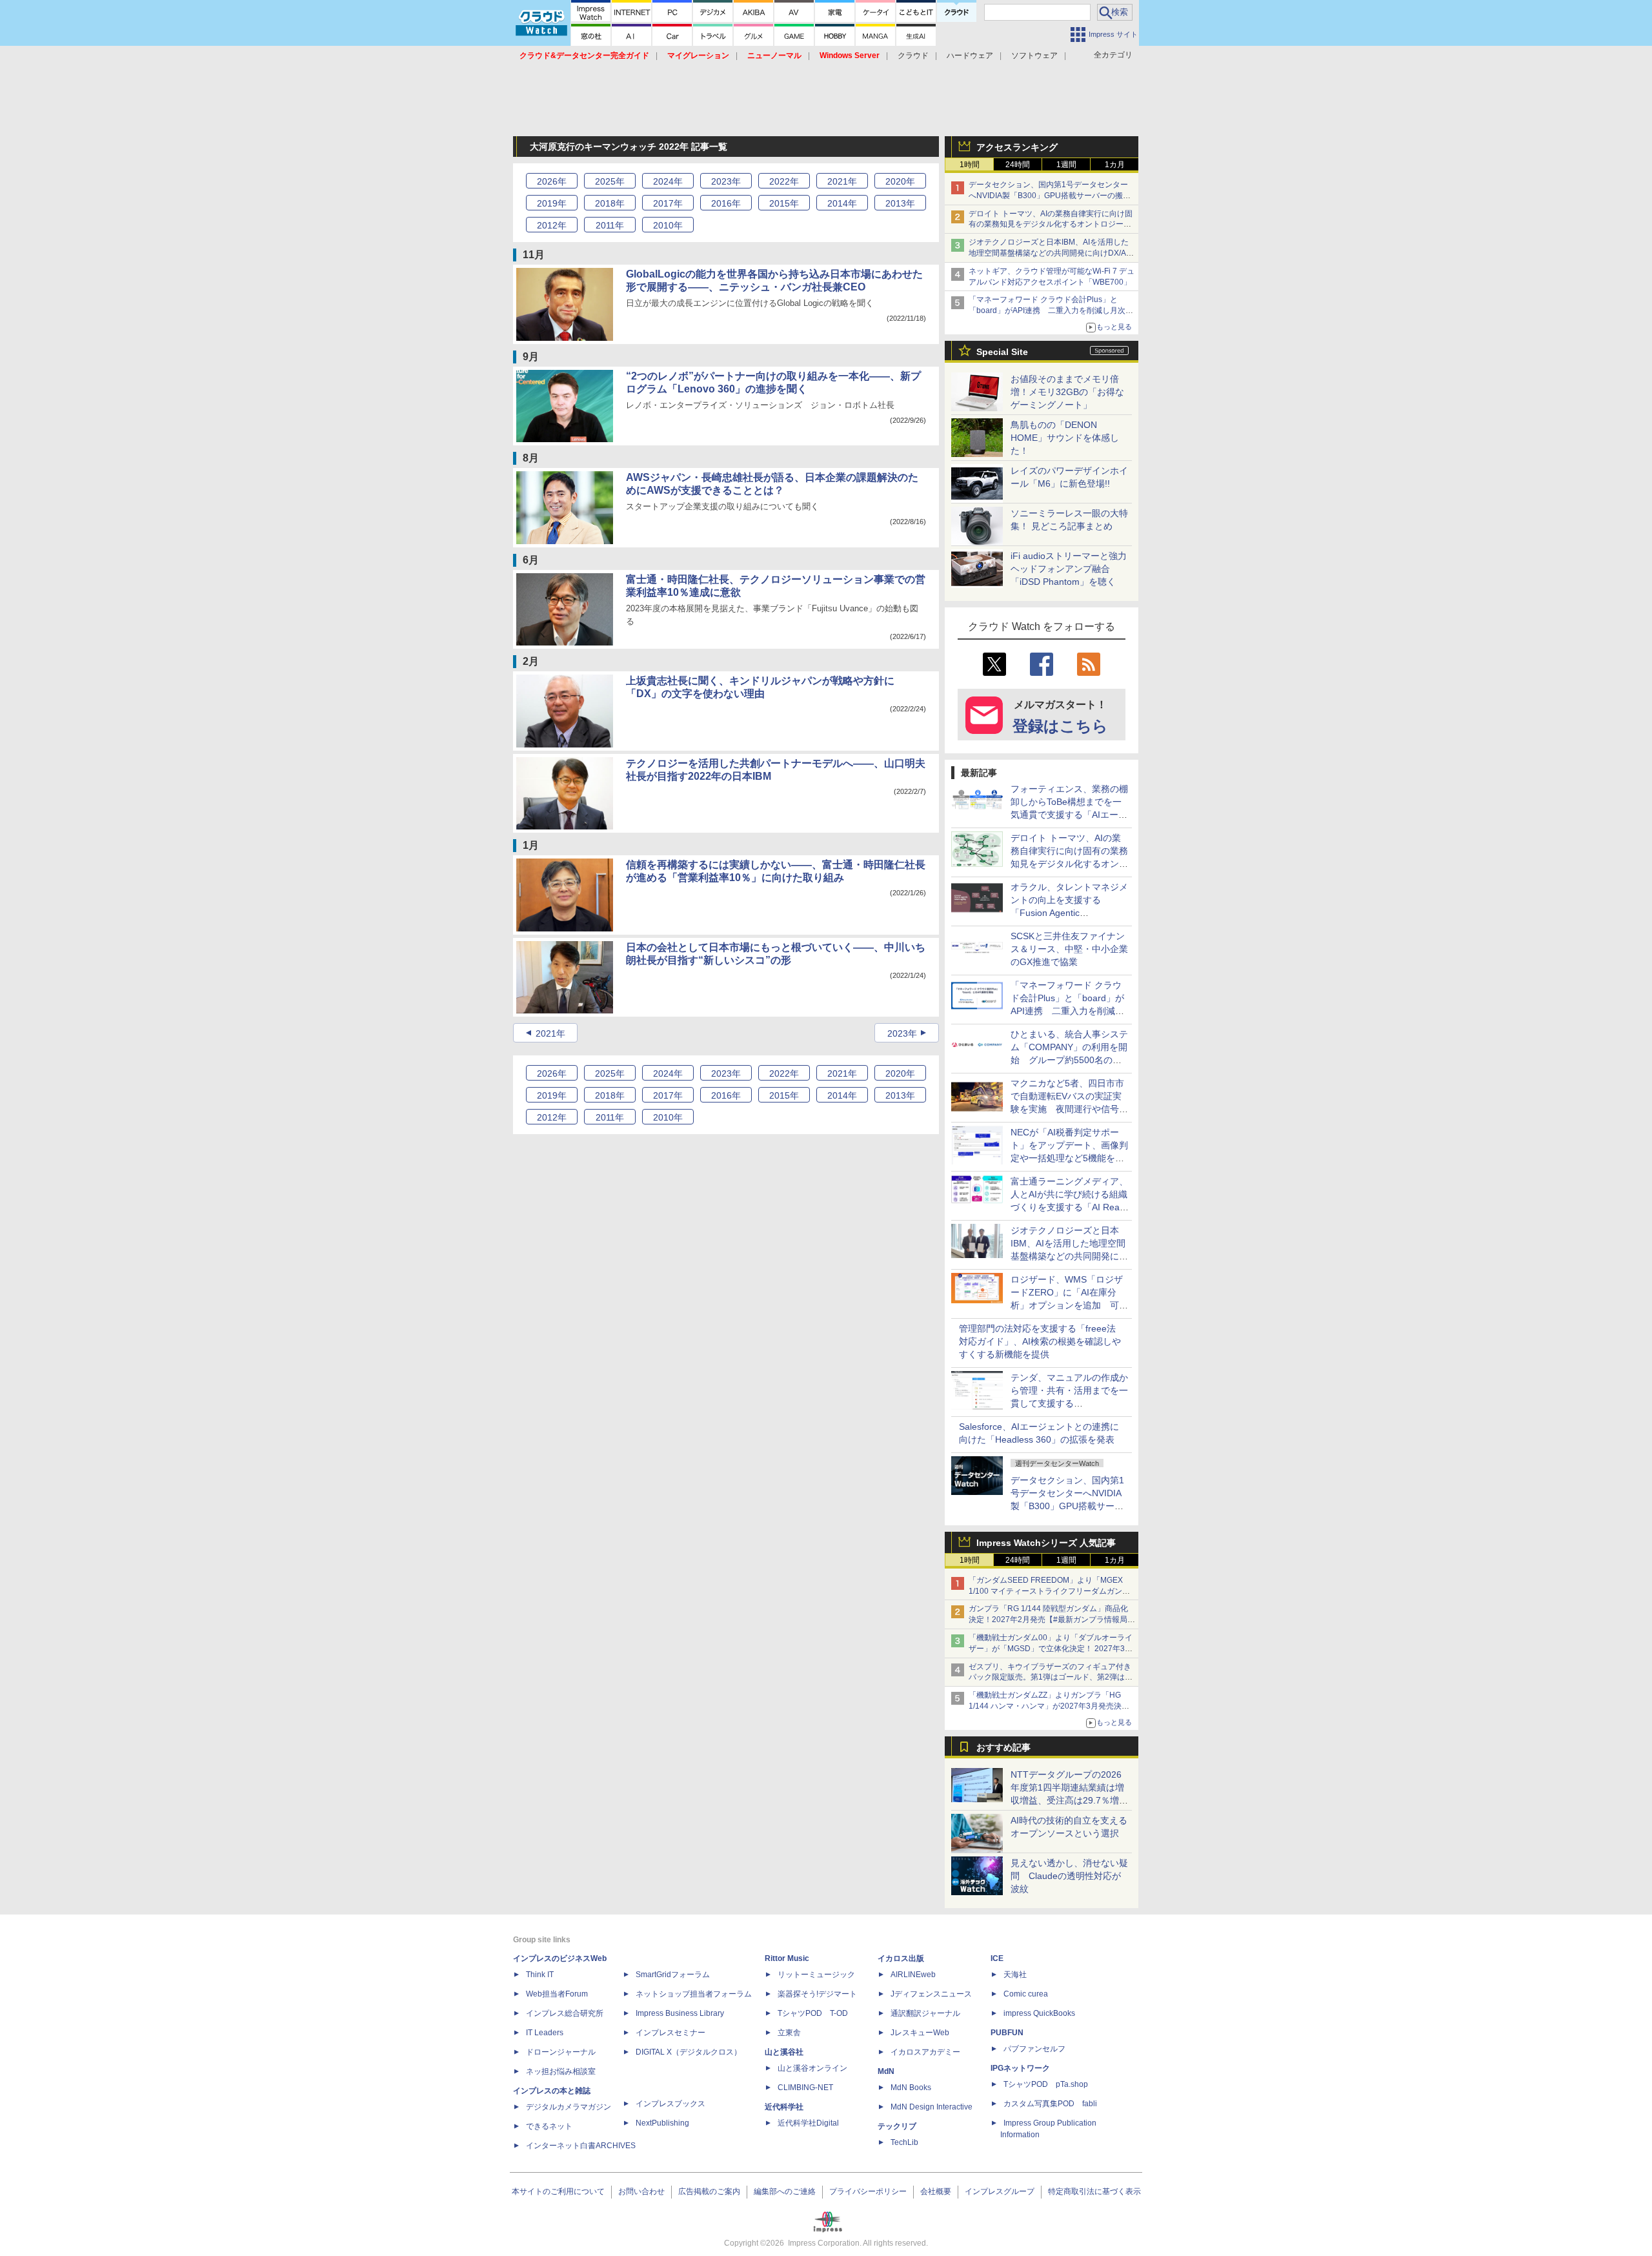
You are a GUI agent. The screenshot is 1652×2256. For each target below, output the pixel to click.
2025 (610, 181)
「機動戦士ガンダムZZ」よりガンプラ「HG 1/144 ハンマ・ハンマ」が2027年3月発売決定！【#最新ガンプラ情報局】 (1045, 1706)
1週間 (1066, 165)
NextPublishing (662, 2123)
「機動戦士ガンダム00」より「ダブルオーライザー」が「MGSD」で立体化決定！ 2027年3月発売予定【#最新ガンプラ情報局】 (1051, 1649)
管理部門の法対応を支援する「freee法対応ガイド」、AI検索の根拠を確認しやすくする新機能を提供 (1040, 1341)
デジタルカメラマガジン (569, 2107)
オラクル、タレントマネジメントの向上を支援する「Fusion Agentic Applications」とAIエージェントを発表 (1069, 913)
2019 (552, 203)
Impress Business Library (680, 2013)
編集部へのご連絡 (785, 2191)
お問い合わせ (641, 2191)
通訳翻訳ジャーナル (925, 2013)
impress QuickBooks (1039, 2013)
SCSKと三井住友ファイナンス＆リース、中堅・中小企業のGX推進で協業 (1069, 949)
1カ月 (1115, 165)
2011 (610, 225)
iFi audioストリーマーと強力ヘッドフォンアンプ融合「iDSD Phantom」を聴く (1069, 569)
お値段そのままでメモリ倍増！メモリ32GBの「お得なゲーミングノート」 (1067, 392)
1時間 (970, 165)
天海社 (1015, 1975)
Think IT (540, 1975)
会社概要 (936, 2191)
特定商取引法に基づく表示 (1094, 2191)
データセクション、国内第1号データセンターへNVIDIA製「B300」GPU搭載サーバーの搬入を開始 (1050, 196)
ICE (997, 1958)
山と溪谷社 (784, 2052)
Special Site (1002, 352)
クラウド (913, 56)
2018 (610, 203)
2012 (552, 225)
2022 (784, 181)
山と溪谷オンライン (812, 2068)
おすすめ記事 (1003, 1747)
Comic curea (1026, 1994)
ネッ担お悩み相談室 (561, 2071)
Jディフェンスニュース (931, 1994)
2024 (668, 181)
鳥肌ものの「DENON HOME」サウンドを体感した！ (1065, 438)
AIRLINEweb (913, 1975)
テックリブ (897, 2126)
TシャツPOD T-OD (813, 2013)
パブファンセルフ (1034, 2049)
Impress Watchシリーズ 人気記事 (1046, 1543)
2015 (784, 203)
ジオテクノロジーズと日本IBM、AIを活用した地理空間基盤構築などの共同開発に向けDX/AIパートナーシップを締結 (1049, 253)
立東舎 (789, 2033)
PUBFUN (1007, 2033)
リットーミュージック (816, 1975)
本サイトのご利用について (558, 2191)
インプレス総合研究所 (565, 2013)
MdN (886, 2071)
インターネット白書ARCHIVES (581, 2146)
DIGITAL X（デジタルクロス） (689, 2052)
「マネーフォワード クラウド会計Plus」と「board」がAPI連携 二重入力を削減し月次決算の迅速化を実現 (1051, 310)
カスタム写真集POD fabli (1050, 2104)
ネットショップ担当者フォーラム (694, 1994)
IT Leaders (545, 2033)
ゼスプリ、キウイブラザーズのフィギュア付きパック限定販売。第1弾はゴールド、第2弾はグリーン (1051, 1678)
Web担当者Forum (557, 1994)
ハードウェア (970, 56)
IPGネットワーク (1020, 2068)
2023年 (902, 1033)
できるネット (549, 2126)
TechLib (904, 2142)
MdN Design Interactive (932, 2107)
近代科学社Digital (808, 2123)
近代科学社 (784, 2107)
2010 (668, 225)
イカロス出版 (901, 1958)
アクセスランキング (1017, 147)
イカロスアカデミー (925, 2052)
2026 (552, 181)
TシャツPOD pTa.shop (1046, 2084)
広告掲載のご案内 (709, 2191)
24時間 (1018, 165)
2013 (900, 203)
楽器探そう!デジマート (817, 1994)
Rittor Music (787, 1958)
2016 (726, 203)
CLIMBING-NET (805, 2088)
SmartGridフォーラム (673, 1975)
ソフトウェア (1034, 56)
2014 (842, 203)
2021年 (550, 1033)
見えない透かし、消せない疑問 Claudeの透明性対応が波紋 (1069, 1876)
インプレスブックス (670, 2104)
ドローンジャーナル (561, 2052)
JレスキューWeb (920, 2033)
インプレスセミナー (670, 2033)
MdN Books (911, 2088)
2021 (842, 181)
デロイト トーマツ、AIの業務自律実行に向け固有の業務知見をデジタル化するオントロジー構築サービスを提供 (1051, 225)
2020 (900, 181)
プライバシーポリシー (868, 2191)
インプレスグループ (1000, 2191)
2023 (726, 181)
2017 (668, 203)
